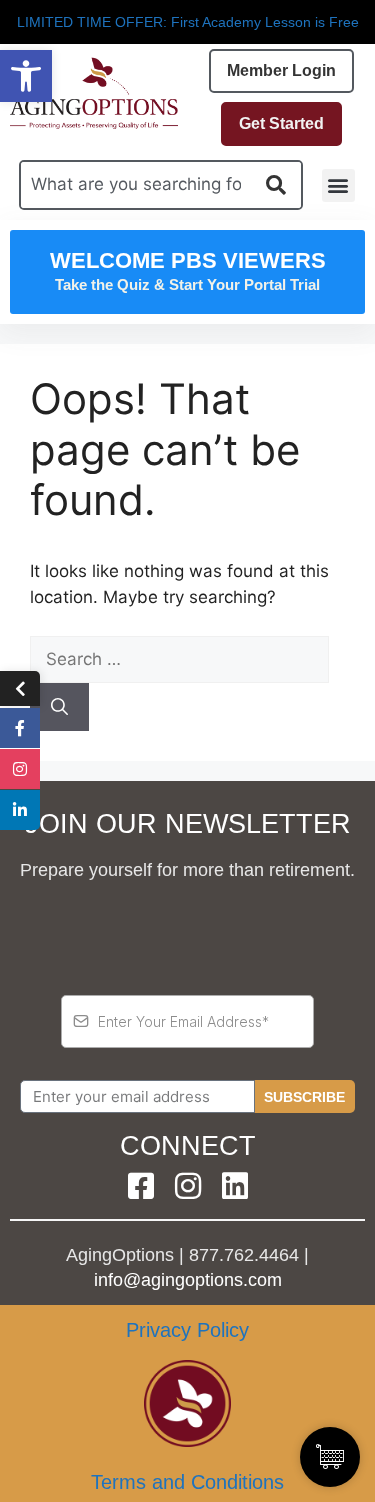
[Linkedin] (235, 1186)
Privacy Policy (187, 1330)
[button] (26, 76)
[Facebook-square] (141, 1186)
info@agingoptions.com (188, 1280)
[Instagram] (188, 1186)
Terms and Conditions (187, 1482)
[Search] (59, 707)
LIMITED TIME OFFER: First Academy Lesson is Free (188, 22)
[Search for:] (179, 659)
